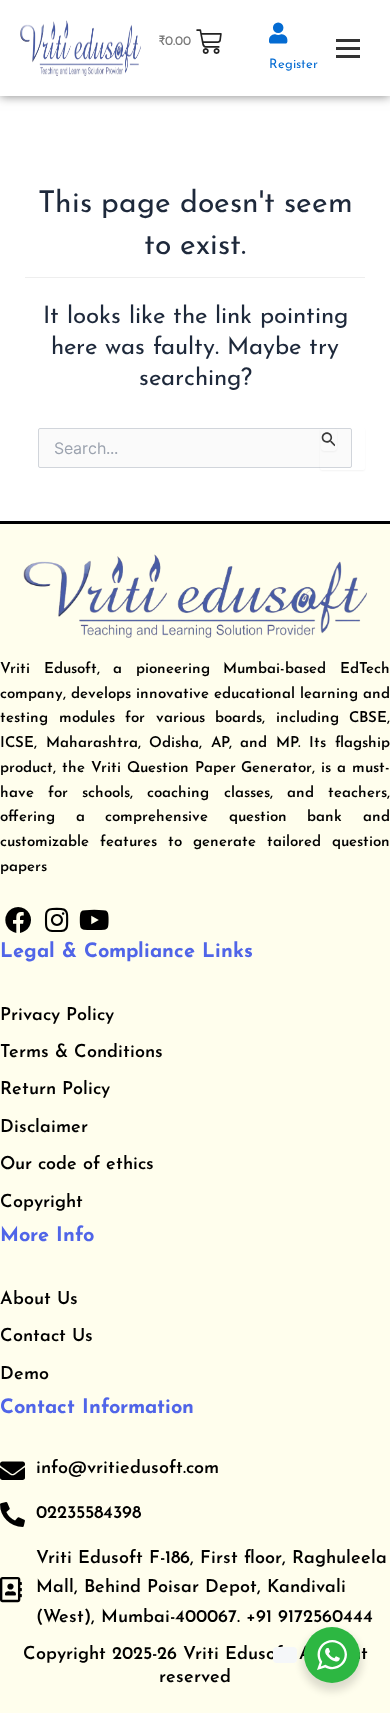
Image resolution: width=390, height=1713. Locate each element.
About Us (39, 1300)
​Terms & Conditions (81, 1053)
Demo (24, 1375)
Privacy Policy (57, 1016)
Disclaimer (44, 1128)
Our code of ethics (77, 1165)
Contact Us (46, 1337)
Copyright (41, 1203)
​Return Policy (55, 1090)
